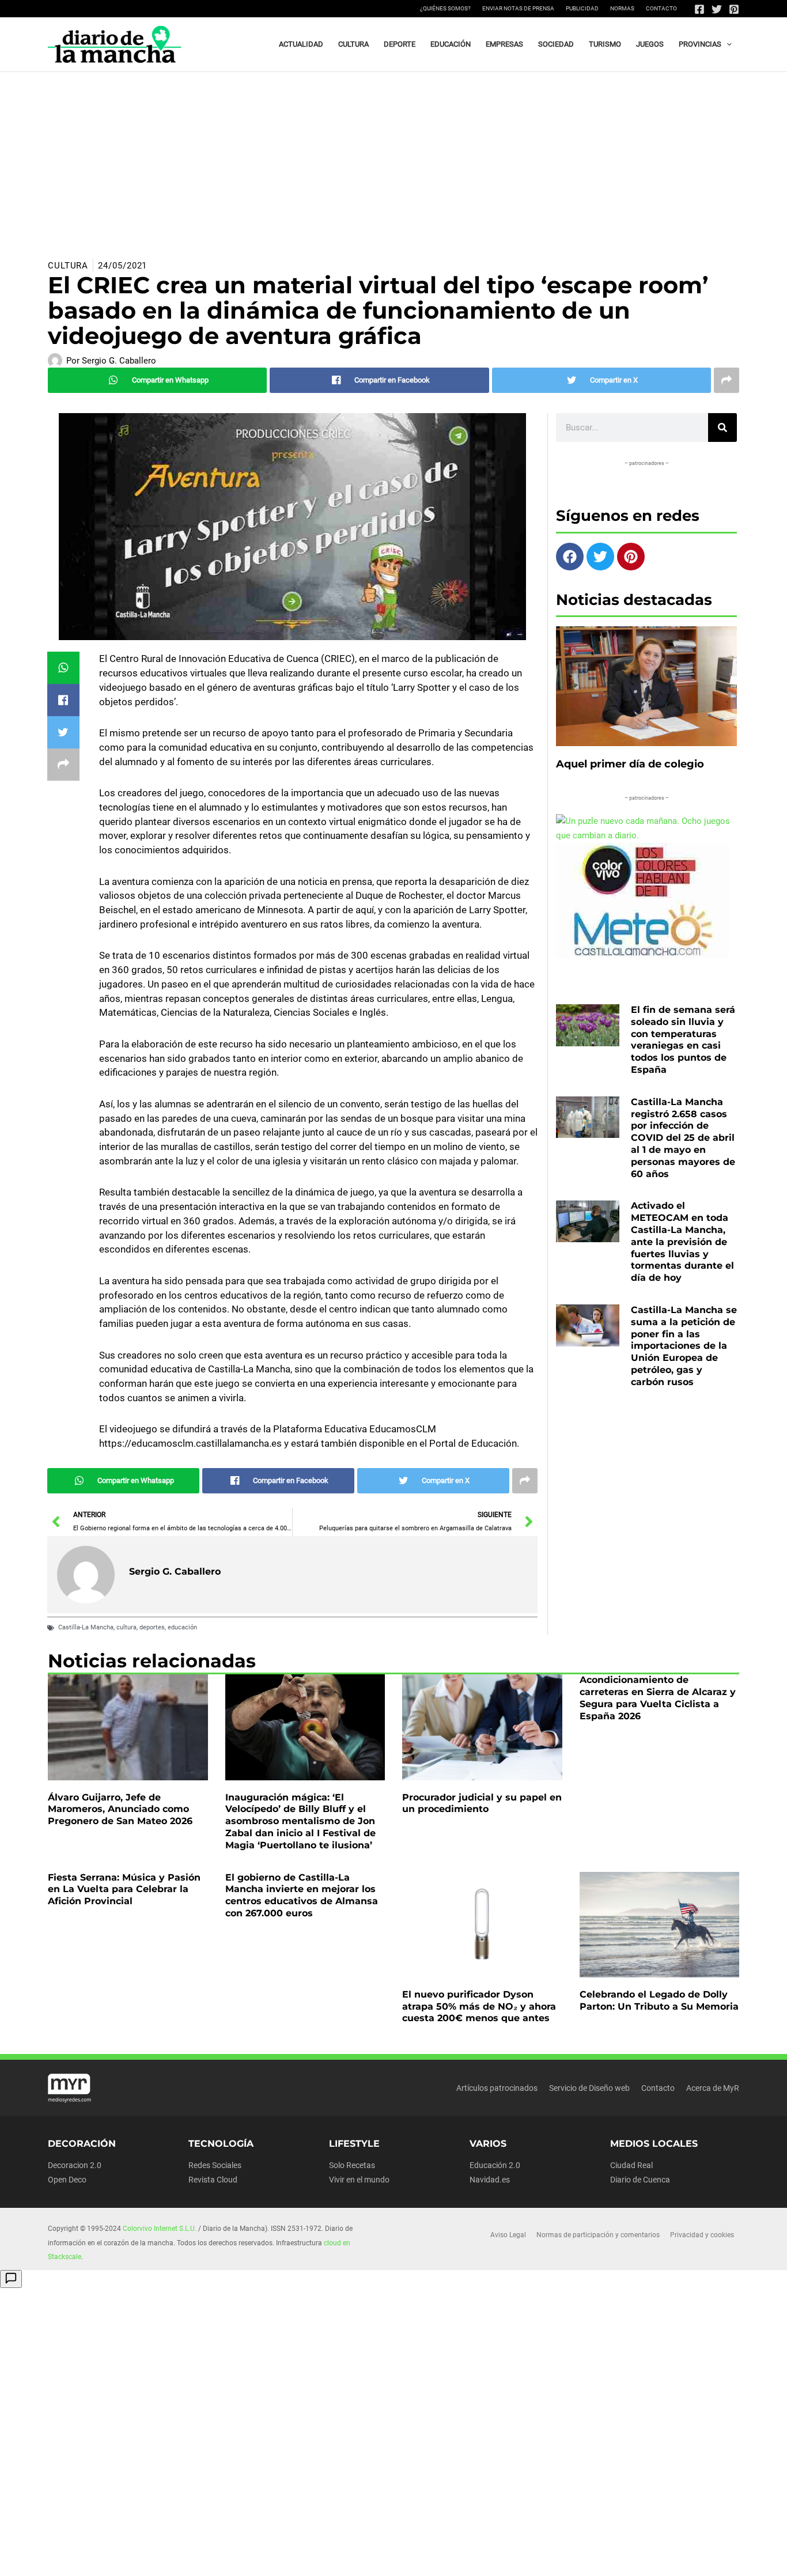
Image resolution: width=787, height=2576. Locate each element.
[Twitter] (717, 9)
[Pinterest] (734, 9)
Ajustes (641, 2558)
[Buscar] (722, 428)
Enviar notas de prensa (518, 8)
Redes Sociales (215, 2165)
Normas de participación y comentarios (598, 2235)
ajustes (421, 2563)
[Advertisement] (393, 158)
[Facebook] (699, 9)
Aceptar (496, 2558)
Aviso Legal (508, 2235)
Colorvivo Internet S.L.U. (160, 2229)
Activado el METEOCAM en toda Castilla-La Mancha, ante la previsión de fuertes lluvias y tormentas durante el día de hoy (682, 1242)
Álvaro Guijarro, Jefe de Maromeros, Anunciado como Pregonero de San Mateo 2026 (120, 1809)
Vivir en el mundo (359, 2180)
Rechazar (568, 2558)
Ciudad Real (631, 2165)
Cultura (68, 266)
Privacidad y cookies (702, 2235)
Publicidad (582, 8)
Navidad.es (490, 2180)
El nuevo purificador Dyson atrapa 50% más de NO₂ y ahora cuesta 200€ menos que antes (479, 2006)
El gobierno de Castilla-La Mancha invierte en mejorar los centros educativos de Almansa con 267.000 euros (302, 1895)
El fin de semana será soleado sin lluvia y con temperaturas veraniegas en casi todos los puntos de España (683, 1040)
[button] (727, 44)
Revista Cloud (213, 2180)
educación (182, 1627)
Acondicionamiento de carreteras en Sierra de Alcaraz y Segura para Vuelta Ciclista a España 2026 (658, 1698)
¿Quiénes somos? (445, 8)
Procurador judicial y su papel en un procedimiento (482, 1803)
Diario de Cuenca (640, 2180)
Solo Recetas (352, 2165)
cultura (126, 1627)
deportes (152, 1627)
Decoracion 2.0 (75, 2165)
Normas (622, 8)
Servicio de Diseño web (589, 2088)
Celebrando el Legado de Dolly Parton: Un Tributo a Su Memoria (659, 2000)
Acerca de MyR (713, 2088)
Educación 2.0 (495, 2165)
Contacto (661, 8)
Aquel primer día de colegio (630, 764)
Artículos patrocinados (497, 2088)
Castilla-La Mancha (86, 1627)
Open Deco (67, 2180)
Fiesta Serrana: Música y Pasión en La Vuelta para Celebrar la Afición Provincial (124, 1890)
